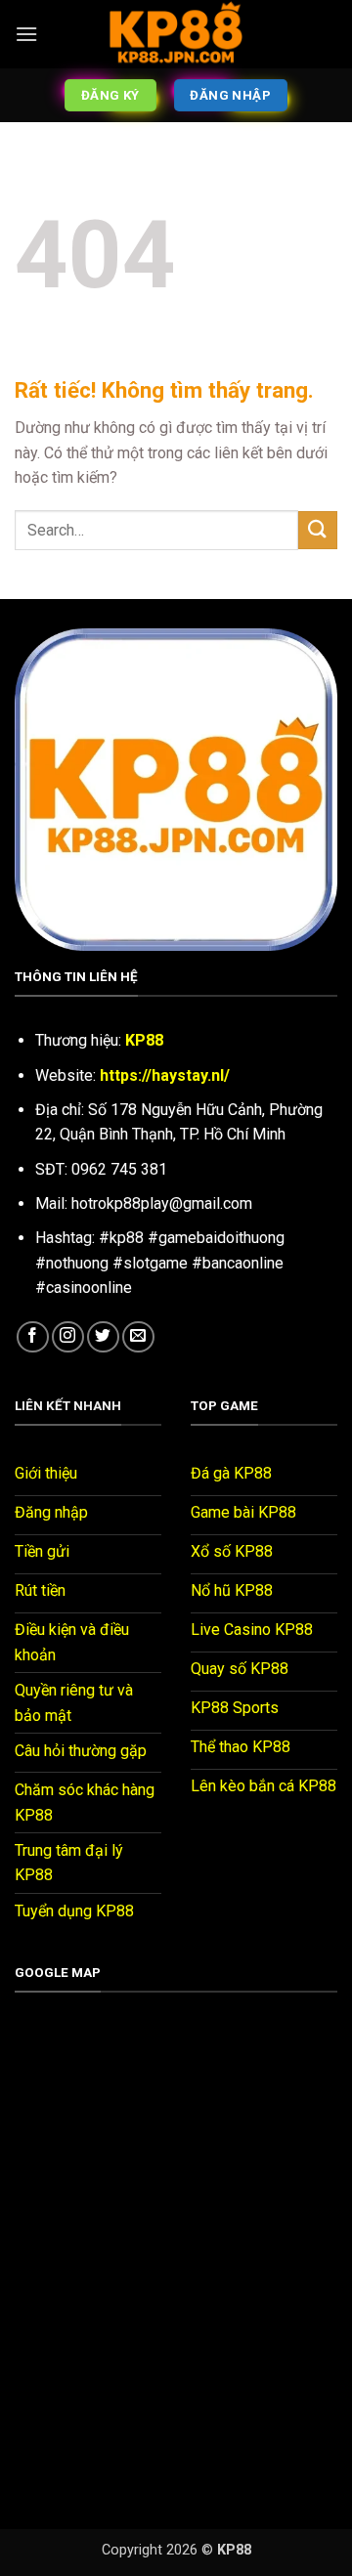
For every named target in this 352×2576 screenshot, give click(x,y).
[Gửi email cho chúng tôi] (138, 1337)
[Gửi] (318, 530)
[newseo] (176, 34)
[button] (26, 34)
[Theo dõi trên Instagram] (68, 1337)
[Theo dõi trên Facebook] (33, 1337)
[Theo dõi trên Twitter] (103, 1337)
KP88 (144, 1040)
